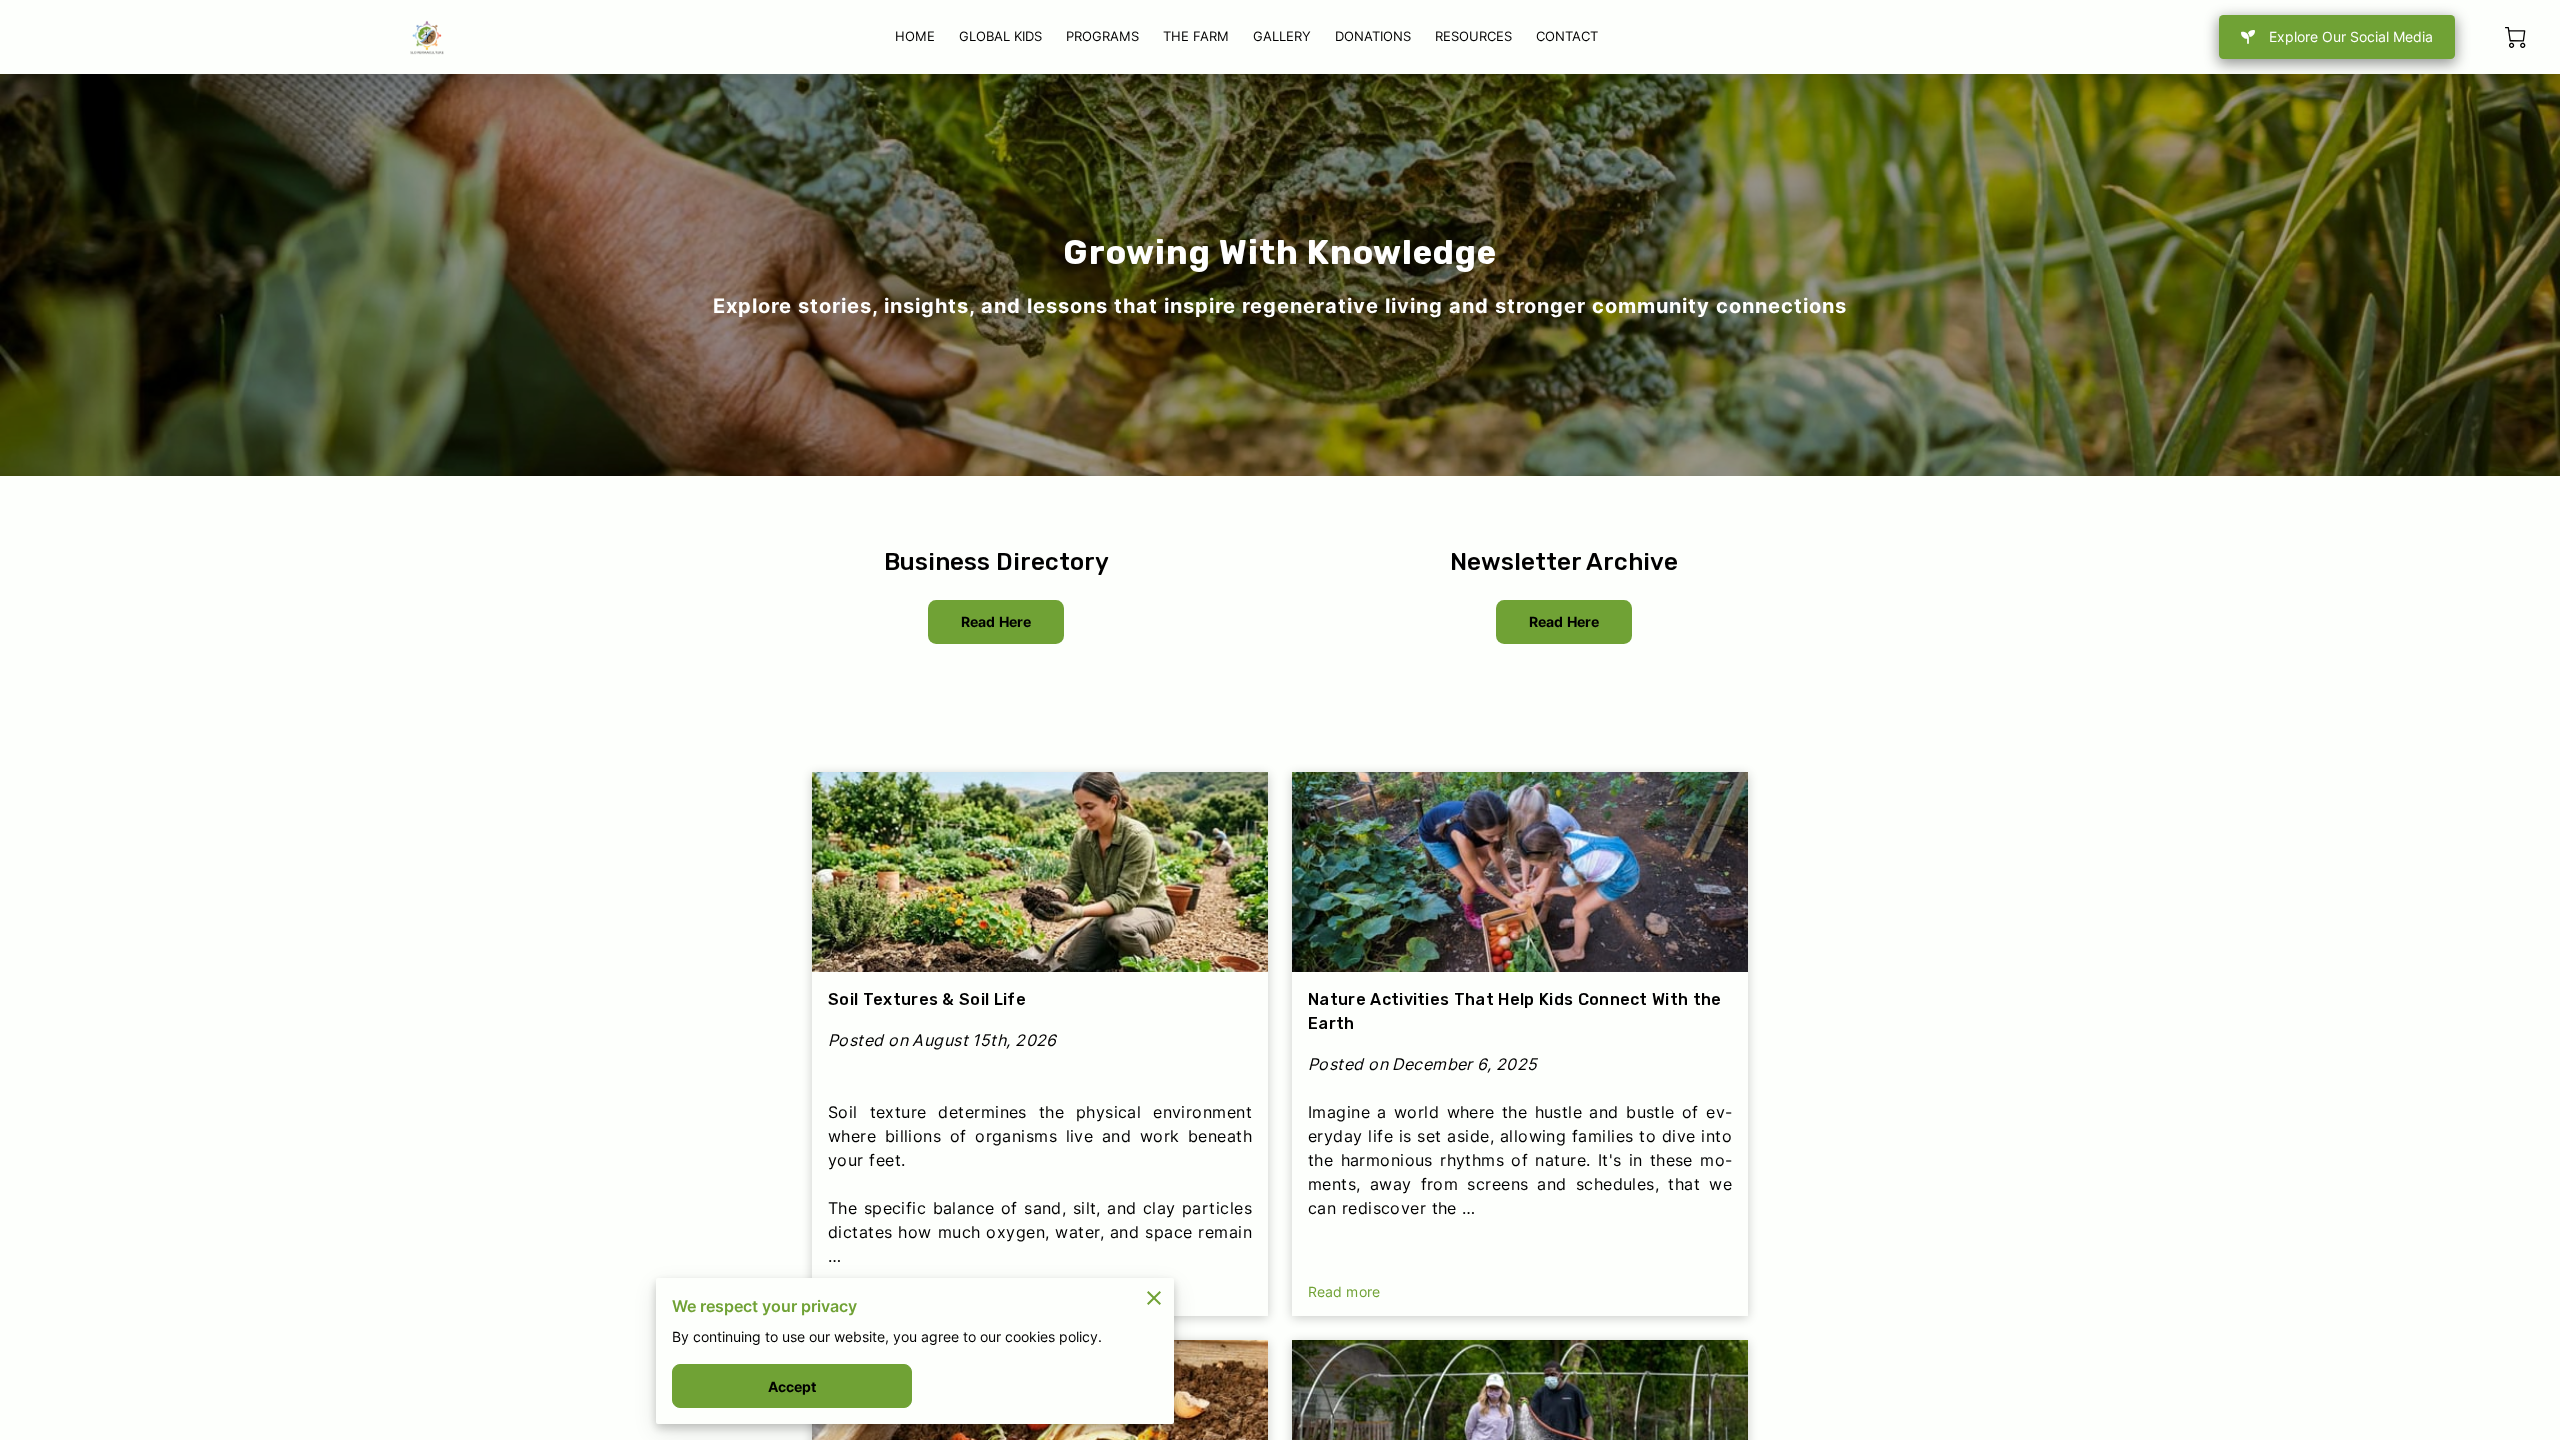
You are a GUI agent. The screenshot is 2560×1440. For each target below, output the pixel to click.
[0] (2515, 37)
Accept (792, 1386)
